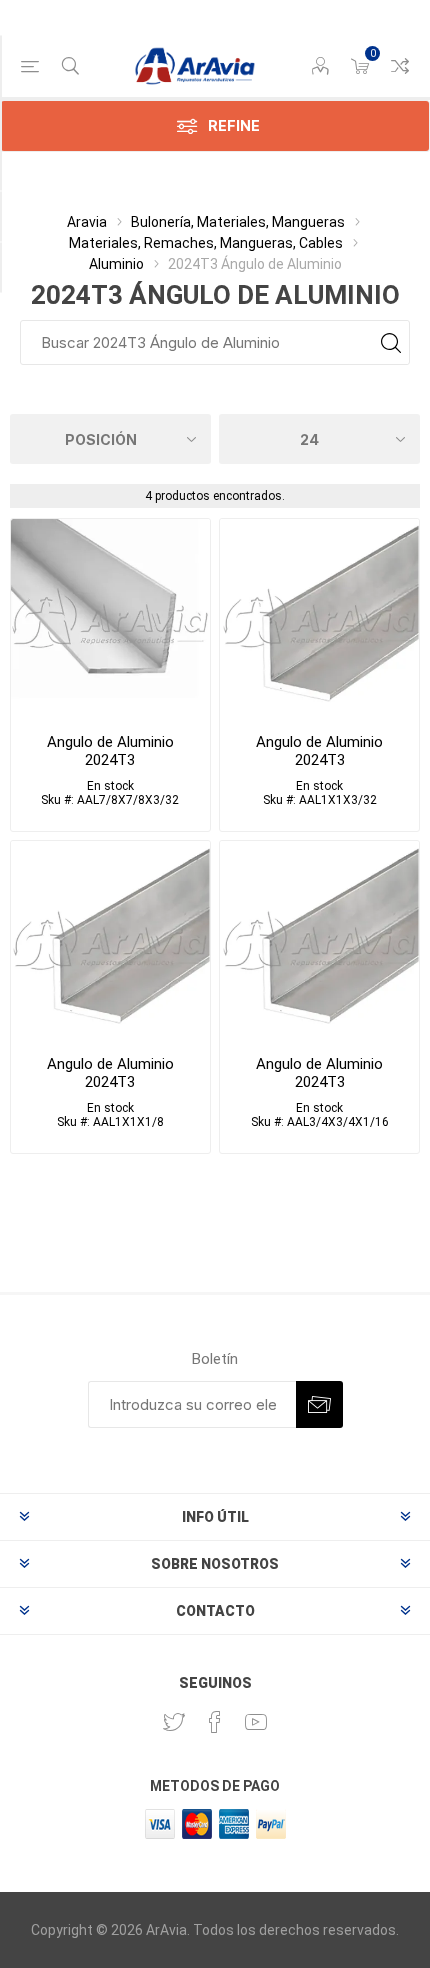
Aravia (87, 222)
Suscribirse (319, 1404)
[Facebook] (215, 1722)
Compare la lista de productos (400, 66)
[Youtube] (256, 1722)
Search (390, 342)
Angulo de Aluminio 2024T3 (110, 751)
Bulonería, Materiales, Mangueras (238, 222)
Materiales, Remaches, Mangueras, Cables (206, 243)
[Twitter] (174, 1722)
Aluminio (116, 264)
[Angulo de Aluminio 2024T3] (110, 618)
